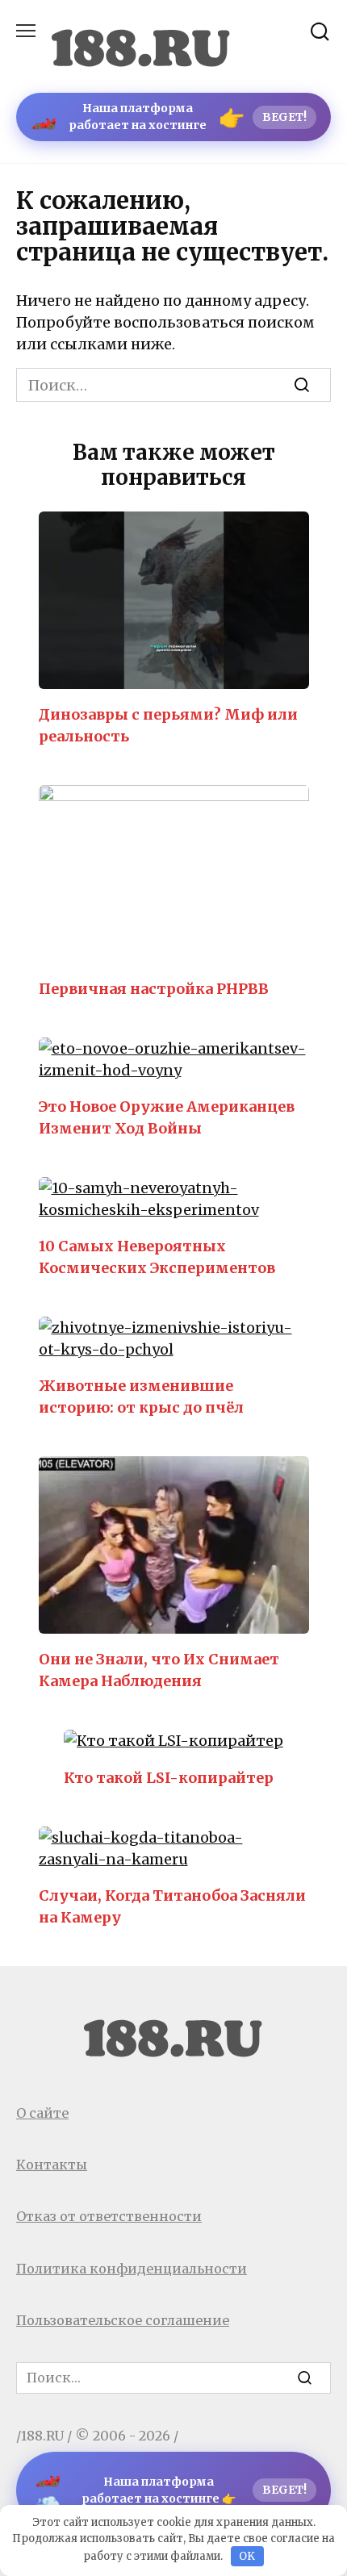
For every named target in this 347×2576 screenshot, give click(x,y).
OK (247, 2556)
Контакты (52, 2165)
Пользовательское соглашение (123, 2320)
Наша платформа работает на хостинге (169, 117)
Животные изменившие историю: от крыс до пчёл (141, 1397)
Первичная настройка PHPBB (154, 988)
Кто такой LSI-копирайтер (169, 1777)
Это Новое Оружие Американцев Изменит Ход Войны (167, 1117)
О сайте (42, 2113)
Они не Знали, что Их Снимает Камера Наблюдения (159, 1670)
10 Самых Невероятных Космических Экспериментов (157, 1257)
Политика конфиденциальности (132, 2269)
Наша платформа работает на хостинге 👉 (171, 2490)
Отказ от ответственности (109, 2216)
